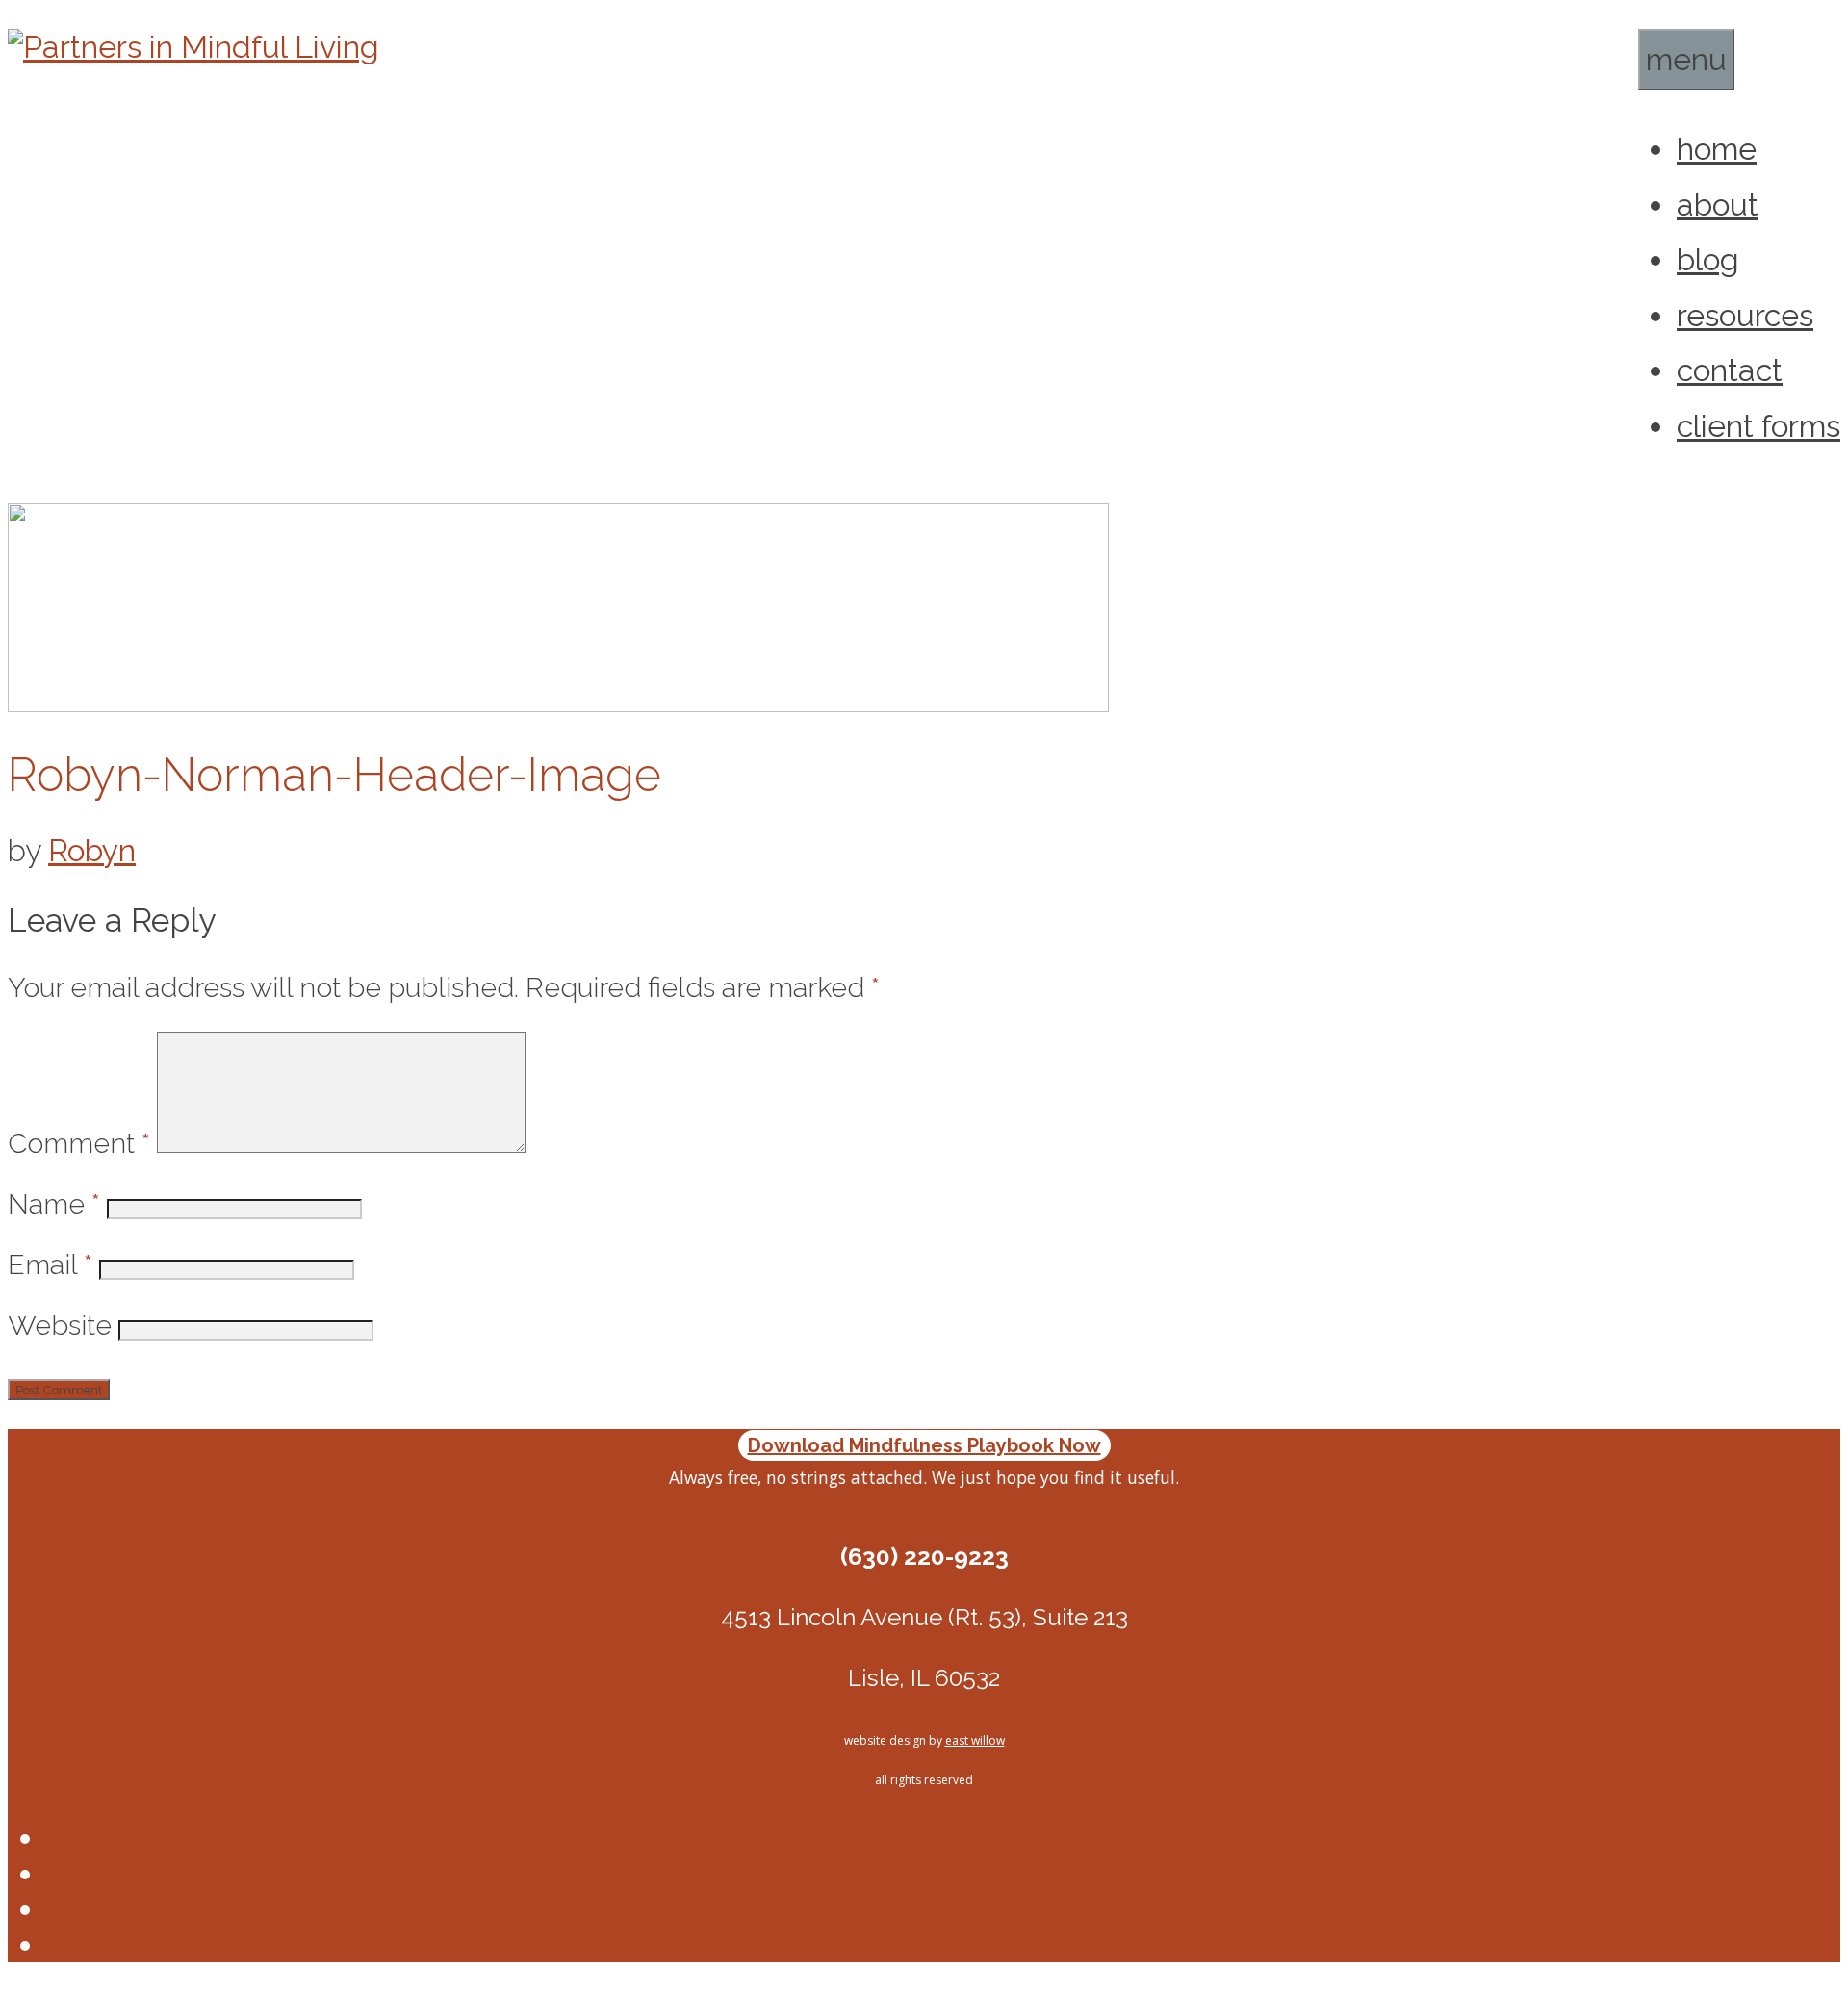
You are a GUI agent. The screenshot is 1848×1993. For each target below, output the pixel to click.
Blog (1708, 259)
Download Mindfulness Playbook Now (924, 1445)
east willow (975, 1740)
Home (1717, 149)
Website (60, 1325)
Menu (1686, 59)
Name (54, 1204)
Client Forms (1758, 426)
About (1718, 204)
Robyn (92, 850)
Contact (1730, 370)
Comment (79, 1143)
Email (50, 1265)
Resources (1745, 315)
